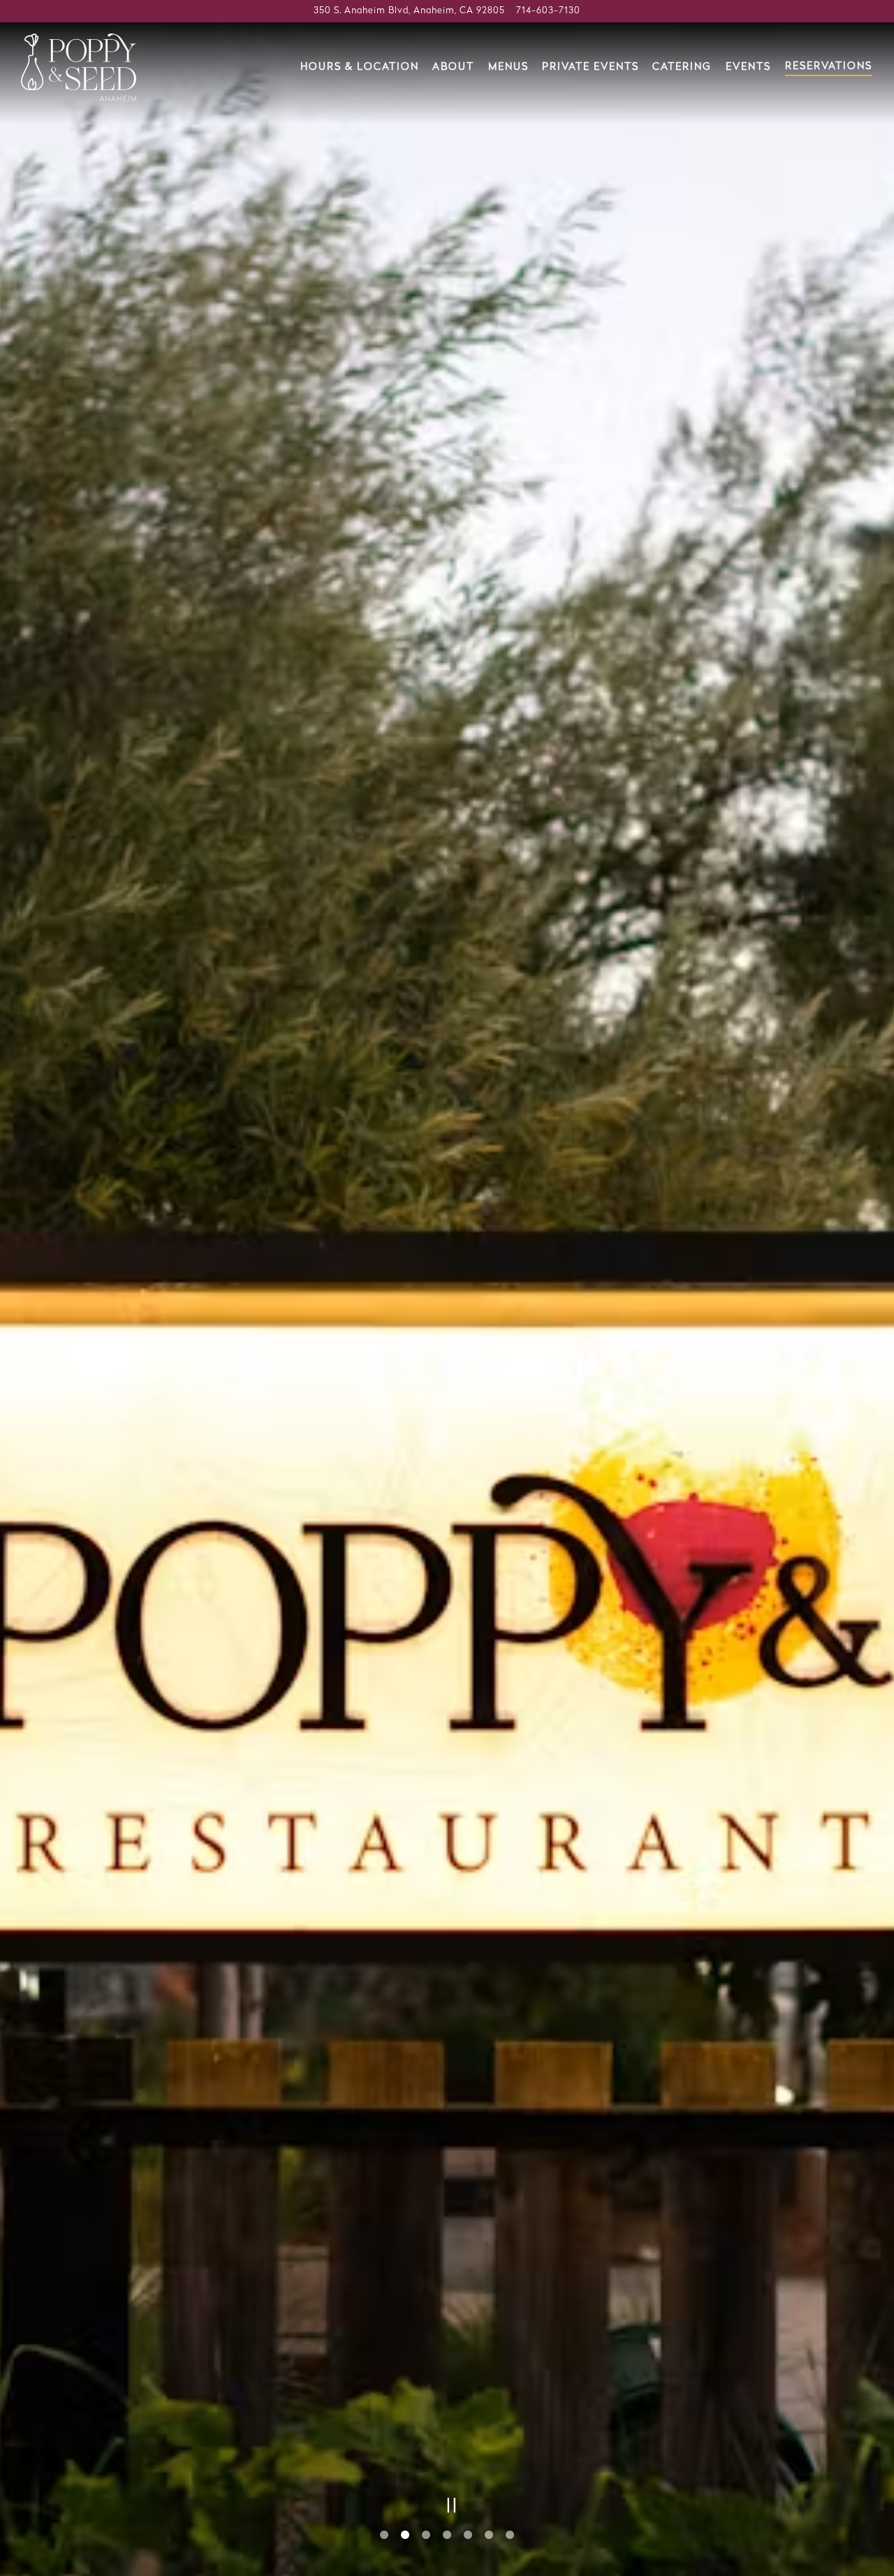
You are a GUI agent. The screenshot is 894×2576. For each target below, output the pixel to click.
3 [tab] (426, 2535)
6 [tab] (489, 2535)
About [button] (453, 67)
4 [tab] (447, 2535)
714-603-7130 (548, 11)
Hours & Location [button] (360, 67)
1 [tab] (384, 2535)
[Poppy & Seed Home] (79, 67)
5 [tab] (468, 2535)
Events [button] (748, 67)
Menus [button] (508, 67)
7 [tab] (510, 2535)
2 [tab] (405, 2535)
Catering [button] (682, 67)
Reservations (829, 67)
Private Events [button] (591, 67)
